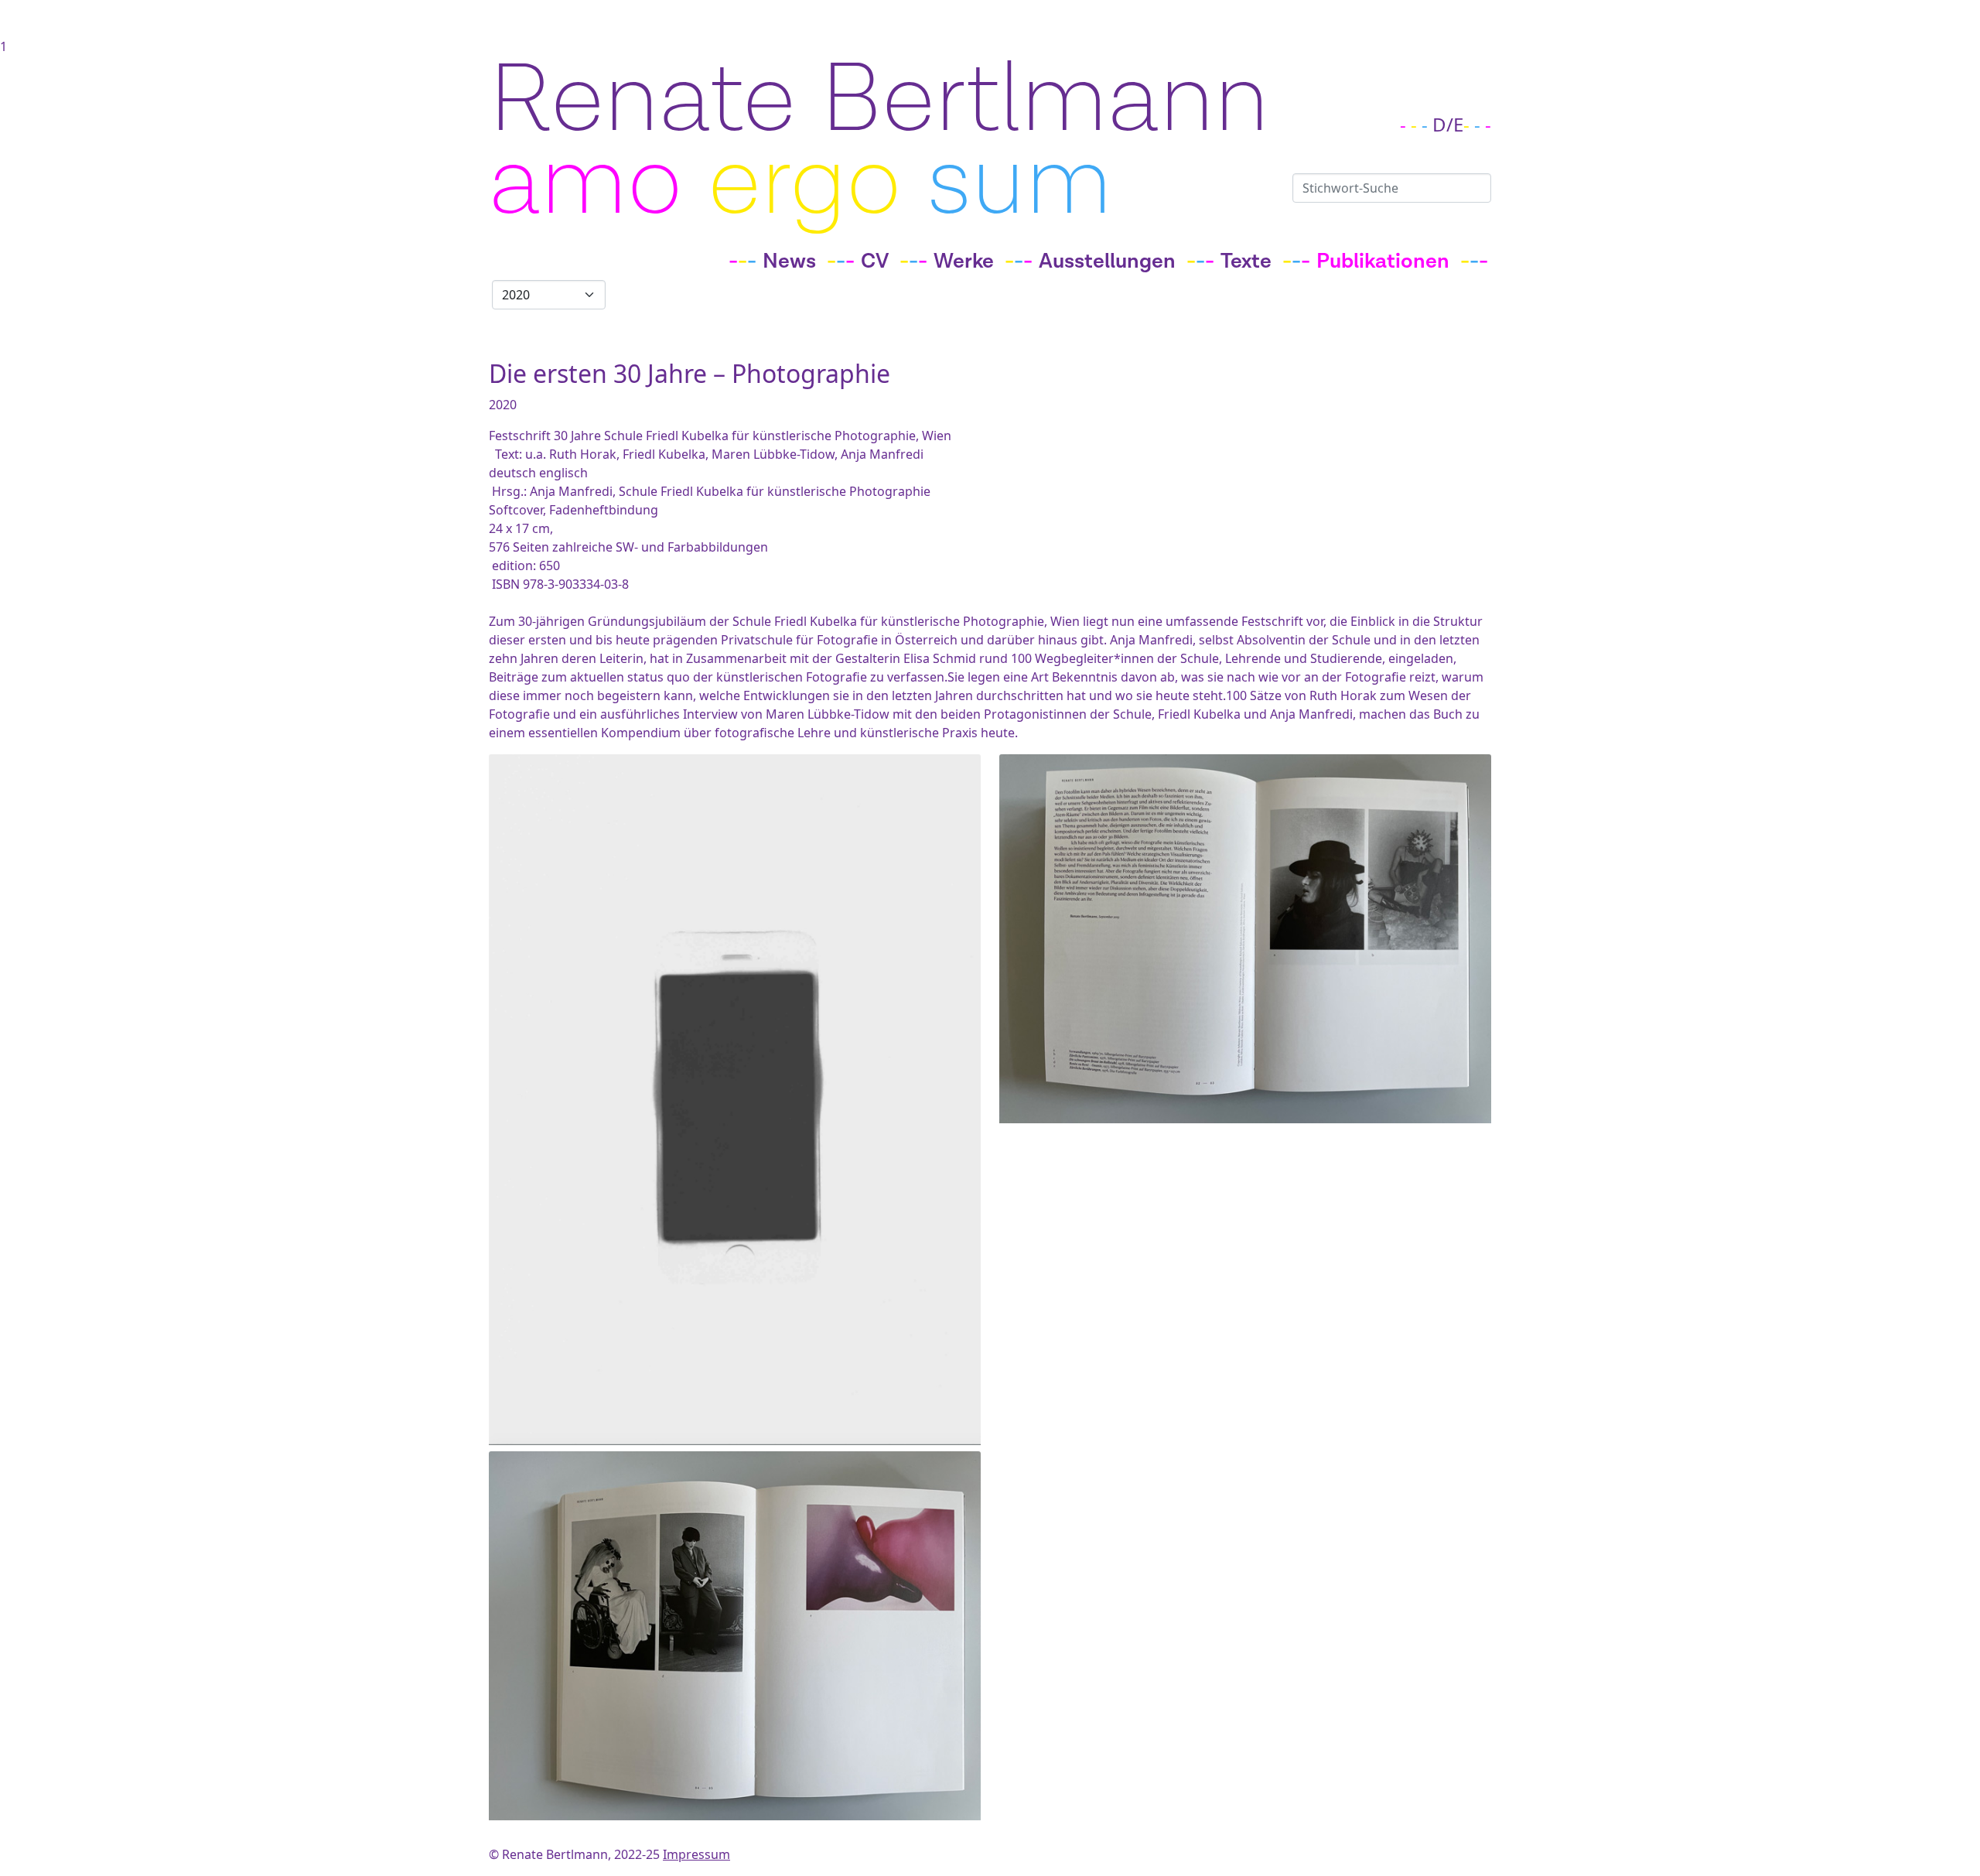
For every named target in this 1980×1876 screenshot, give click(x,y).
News (789, 261)
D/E (1448, 124)
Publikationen (1383, 261)
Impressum (696, 1854)
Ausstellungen (1107, 261)
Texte (1246, 261)
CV (875, 261)
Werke (964, 261)
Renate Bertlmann (879, 100)
